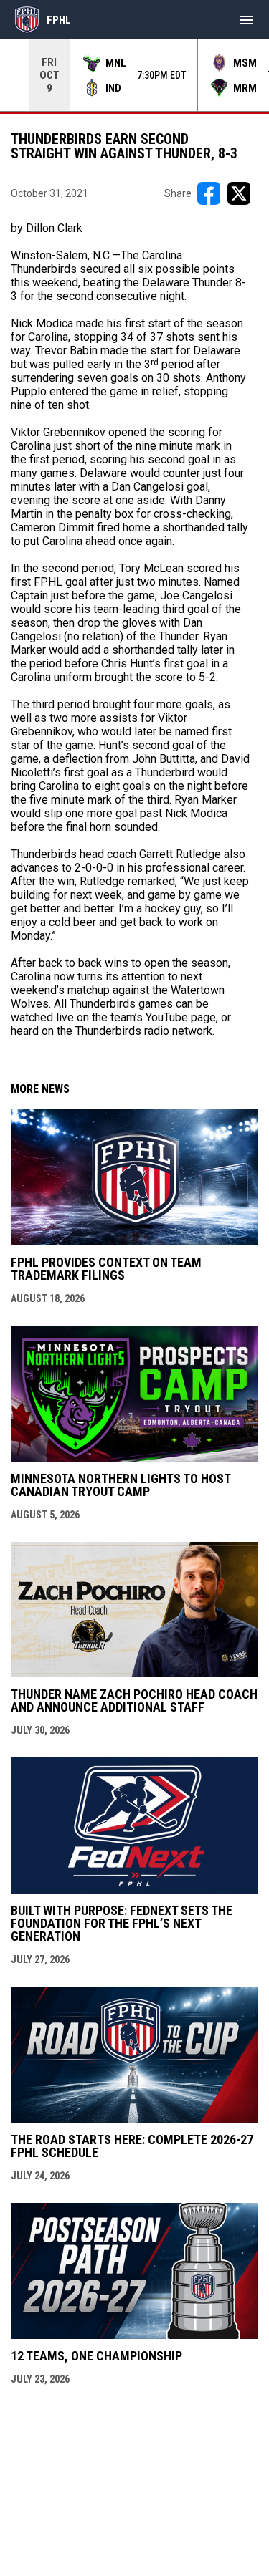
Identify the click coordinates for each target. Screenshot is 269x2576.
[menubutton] (246, 20)
